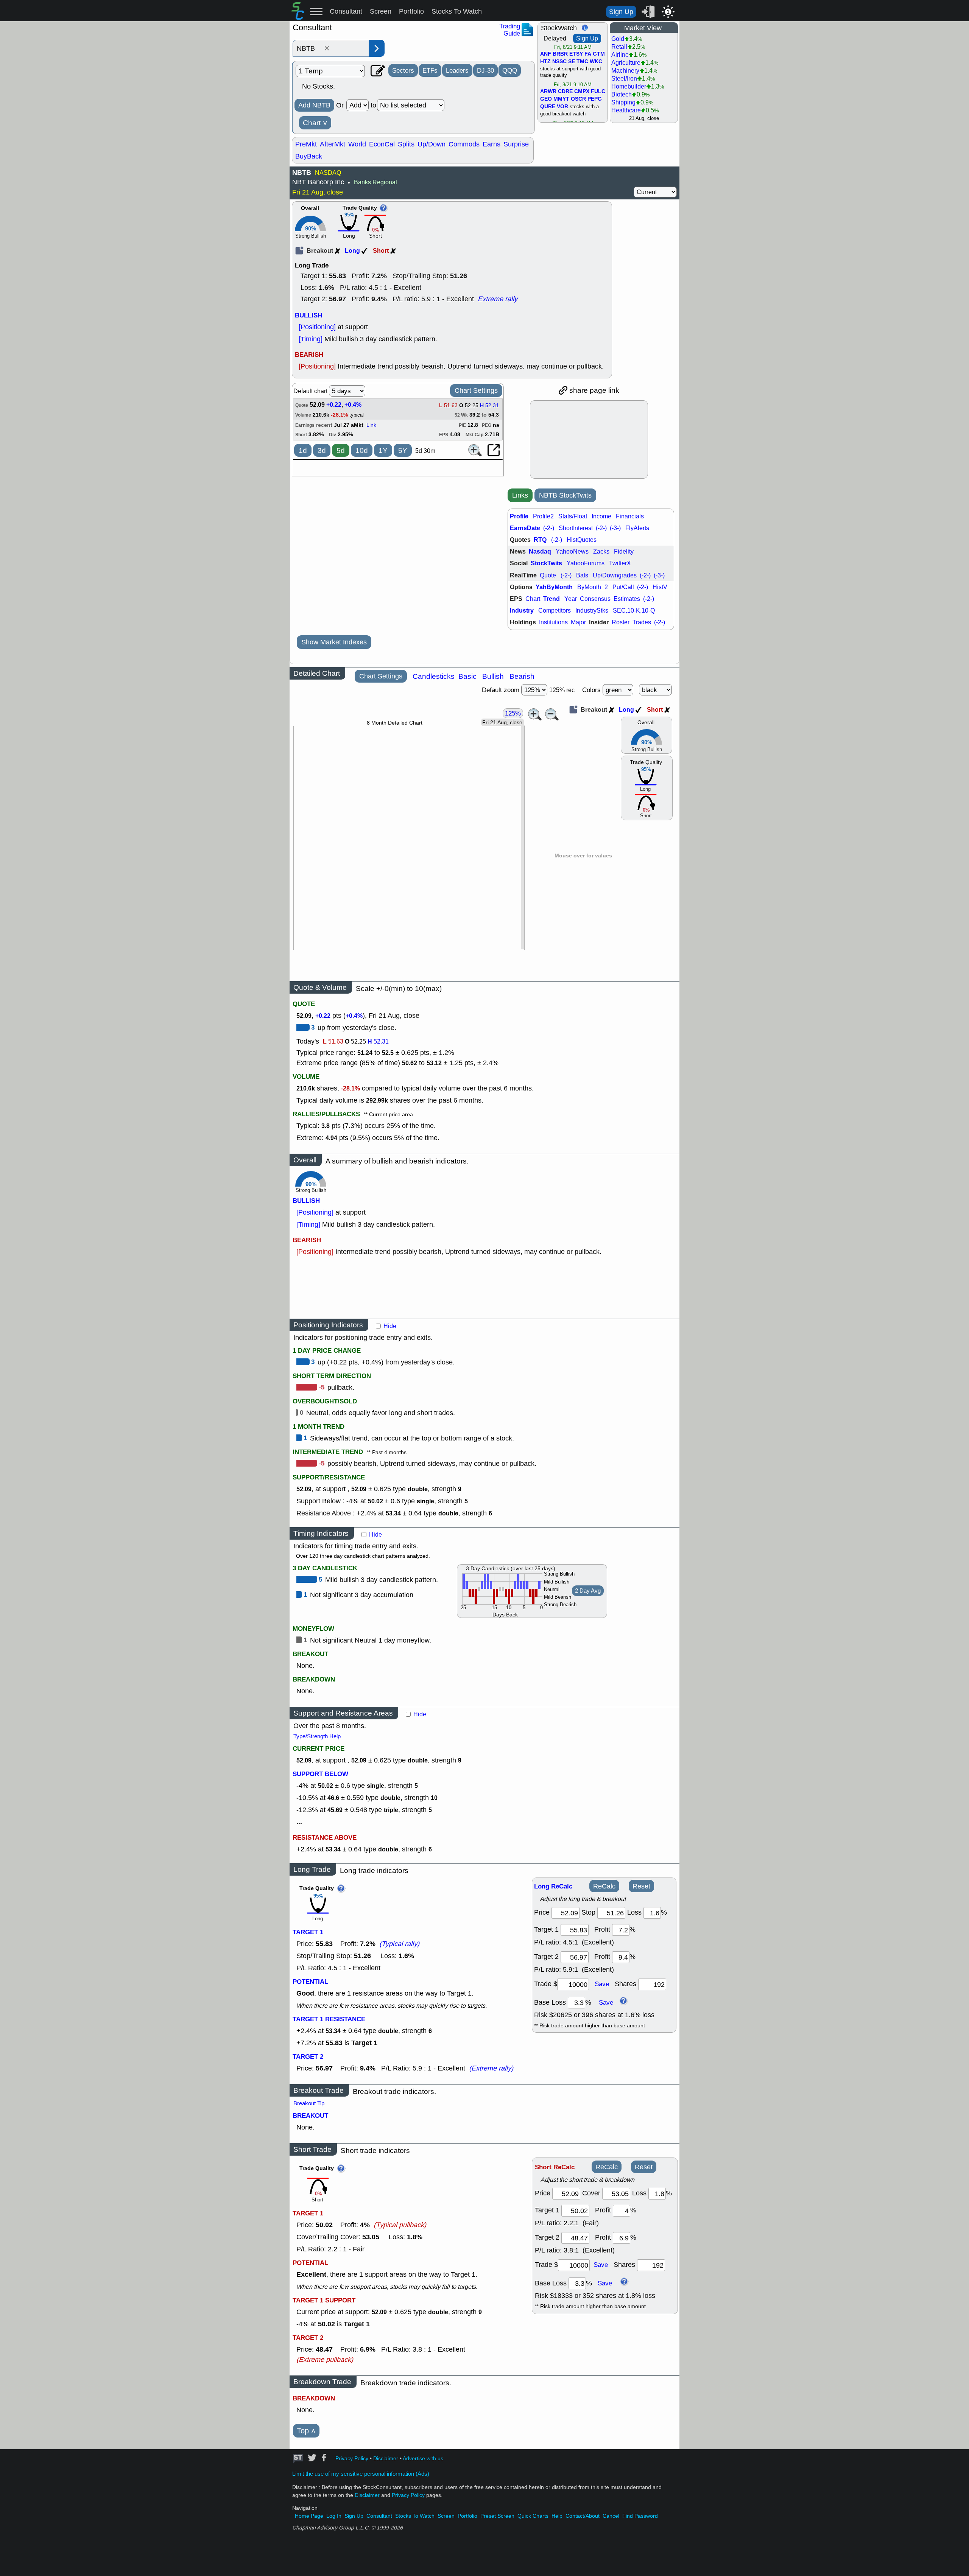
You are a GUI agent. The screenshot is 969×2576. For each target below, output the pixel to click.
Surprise (516, 144)
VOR (562, 107)
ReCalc (604, 1886)
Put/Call (623, 587)
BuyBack (309, 156)
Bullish (493, 676)
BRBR (560, 54)
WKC (596, 62)
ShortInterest (576, 528)
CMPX (582, 92)
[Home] (298, 17)
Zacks (601, 551)
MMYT (561, 99)
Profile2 (543, 516)
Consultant (346, 11)
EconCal (382, 144)
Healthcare (626, 110)
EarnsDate (525, 528)
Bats (582, 575)
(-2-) (549, 528)
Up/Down (432, 144)
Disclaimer (386, 2459)
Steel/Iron (624, 79)
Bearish (522, 676)
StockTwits (546, 563)
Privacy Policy (352, 2459)
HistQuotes (582, 540)
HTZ (545, 62)
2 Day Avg (588, 1591)
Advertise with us (423, 2459)
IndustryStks (592, 611)
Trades (642, 622)
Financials (630, 516)
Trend (551, 599)
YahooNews (572, 551)
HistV (660, 587)
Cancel (611, 2516)
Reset (641, 1886)
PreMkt (306, 144)
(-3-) (615, 528)
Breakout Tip (309, 2103)
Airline (620, 55)
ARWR (548, 92)
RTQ (540, 540)
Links (520, 495)
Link (371, 425)
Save (602, 1984)
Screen (381, 11)
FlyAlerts (637, 528)
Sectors (403, 70)
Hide (390, 1326)
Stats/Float (573, 516)
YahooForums (586, 563)
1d (303, 450)
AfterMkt (333, 144)
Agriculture (626, 63)
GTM (599, 54)
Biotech (622, 94)
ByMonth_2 (593, 587)
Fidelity (624, 551)
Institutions (553, 622)
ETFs (430, 70)
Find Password (640, 2516)
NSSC (559, 62)
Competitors (555, 611)
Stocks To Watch (457, 11)
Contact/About (583, 2516)
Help (557, 2516)
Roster (621, 622)
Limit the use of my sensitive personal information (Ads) (361, 2474)
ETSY (576, 54)
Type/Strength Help (317, 1736)
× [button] (327, 48)
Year (571, 599)
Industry (522, 611)
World (357, 144)
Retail (619, 47)
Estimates (627, 599)
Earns (492, 144)
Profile (519, 516)
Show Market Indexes (334, 642)
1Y (383, 450)
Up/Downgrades (615, 575)
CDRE (565, 92)
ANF (546, 54)
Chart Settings (476, 390)
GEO (546, 99)
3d (322, 450)
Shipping (623, 102)
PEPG (595, 99)
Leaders (457, 70)
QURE (548, 107)
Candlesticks (434, 676)
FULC (598, 92)
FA (588, 54)
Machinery (625, 71)
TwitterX (620, 563)
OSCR (578, 99)
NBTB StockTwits (565, 495)
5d (341, 450)
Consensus (595, 599)
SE (572, 62)
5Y (403, 450)
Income (601, 516)
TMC (582, 62)
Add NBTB (314, 105)
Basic (467, 676)
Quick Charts (533, 2516)
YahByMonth (554, 587)
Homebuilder (629, 86)
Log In (334, 2516)
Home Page (309, 2516)
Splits (406, 144)
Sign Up (621, 12)
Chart (315, 123)
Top (306, 2431)
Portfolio (411, 11)
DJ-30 (485, 70)
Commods (464, 144)
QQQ (510, 70)
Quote (548, 575)
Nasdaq (540, 551)
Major (578, 622)
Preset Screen (497, 2516)
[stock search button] (377, 48)
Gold (618, 39)
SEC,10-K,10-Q (634, 611)
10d (362, 450)
